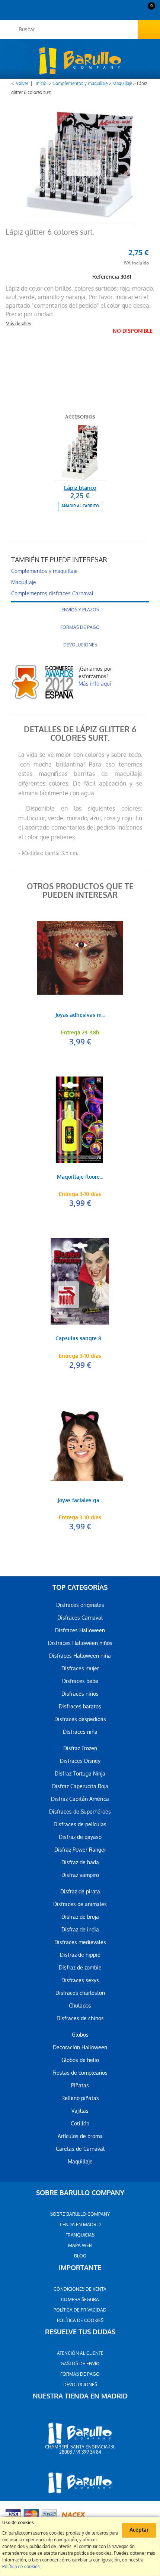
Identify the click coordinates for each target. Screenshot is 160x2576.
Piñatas (80, 2085)
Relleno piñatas (80, 2098)
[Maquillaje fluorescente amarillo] (80, 1120)
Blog (80, 2256)
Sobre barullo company (80, 2214)
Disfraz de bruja (80, 1917)
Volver (22, 84)
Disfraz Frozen (80, 1748)
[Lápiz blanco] (80, 452)
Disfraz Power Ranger (80, 1850)
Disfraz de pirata (80, 1892)
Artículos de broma (80, 2136)
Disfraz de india (80, 1930)
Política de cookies (80, 2320)
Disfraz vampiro (80, 1875)
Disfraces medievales (80, 1942)
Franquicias (80, 2235)
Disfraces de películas (80, 1824)
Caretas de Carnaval (80, 2149)
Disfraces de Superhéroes (80, 1812)
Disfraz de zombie (80, 1968)
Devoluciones (80, 645)
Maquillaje (122, 84)
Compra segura (80, 2300)
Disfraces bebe (80, 1681)
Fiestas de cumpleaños (80, 2073)
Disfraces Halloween (80, 1630)
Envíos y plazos (80, 610)
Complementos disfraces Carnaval (52, 593)
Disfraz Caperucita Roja (80, 1786)
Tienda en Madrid (80, 2225)
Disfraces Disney (80, 1761)
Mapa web (80, 2246)
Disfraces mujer (80, 1668)
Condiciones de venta (80, 2289)
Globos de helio (80, 2060)
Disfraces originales (80, 1605)
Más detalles (18, 324)
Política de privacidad (80, 2310)
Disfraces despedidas (80, 1719)
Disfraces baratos (80, 1707)
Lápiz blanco (80, 488)
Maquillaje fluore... (80, 1177)
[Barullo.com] (80, 61)
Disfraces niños (80, 1694)
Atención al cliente (80, 2353)
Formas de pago (80, 627)
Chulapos (80, 2006)
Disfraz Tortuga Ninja (80, 1774)
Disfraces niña (80, 1732)
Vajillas (80, 2111)
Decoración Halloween (80, 2047)
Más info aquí (95, 684)
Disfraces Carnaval (80, 1618)
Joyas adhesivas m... (80, 1016)
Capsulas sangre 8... (80, 1339)
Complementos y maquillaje (80, 84)
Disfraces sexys (80, 1980)
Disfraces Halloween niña (80, 1656)
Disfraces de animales (80, 1904)
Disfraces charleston (80, 1993)
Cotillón (80, 2124)
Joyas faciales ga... (80, 1501)
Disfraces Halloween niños (80, 1643)
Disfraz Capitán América (80, 1799)
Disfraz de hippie (80, 1955)
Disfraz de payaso (80, 1837)
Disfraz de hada (80, 1862)
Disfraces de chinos (80, 2018)
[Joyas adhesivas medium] (80, 958)
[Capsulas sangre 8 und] (80, 1281)
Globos (80, 2035)
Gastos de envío (80, 2364)
